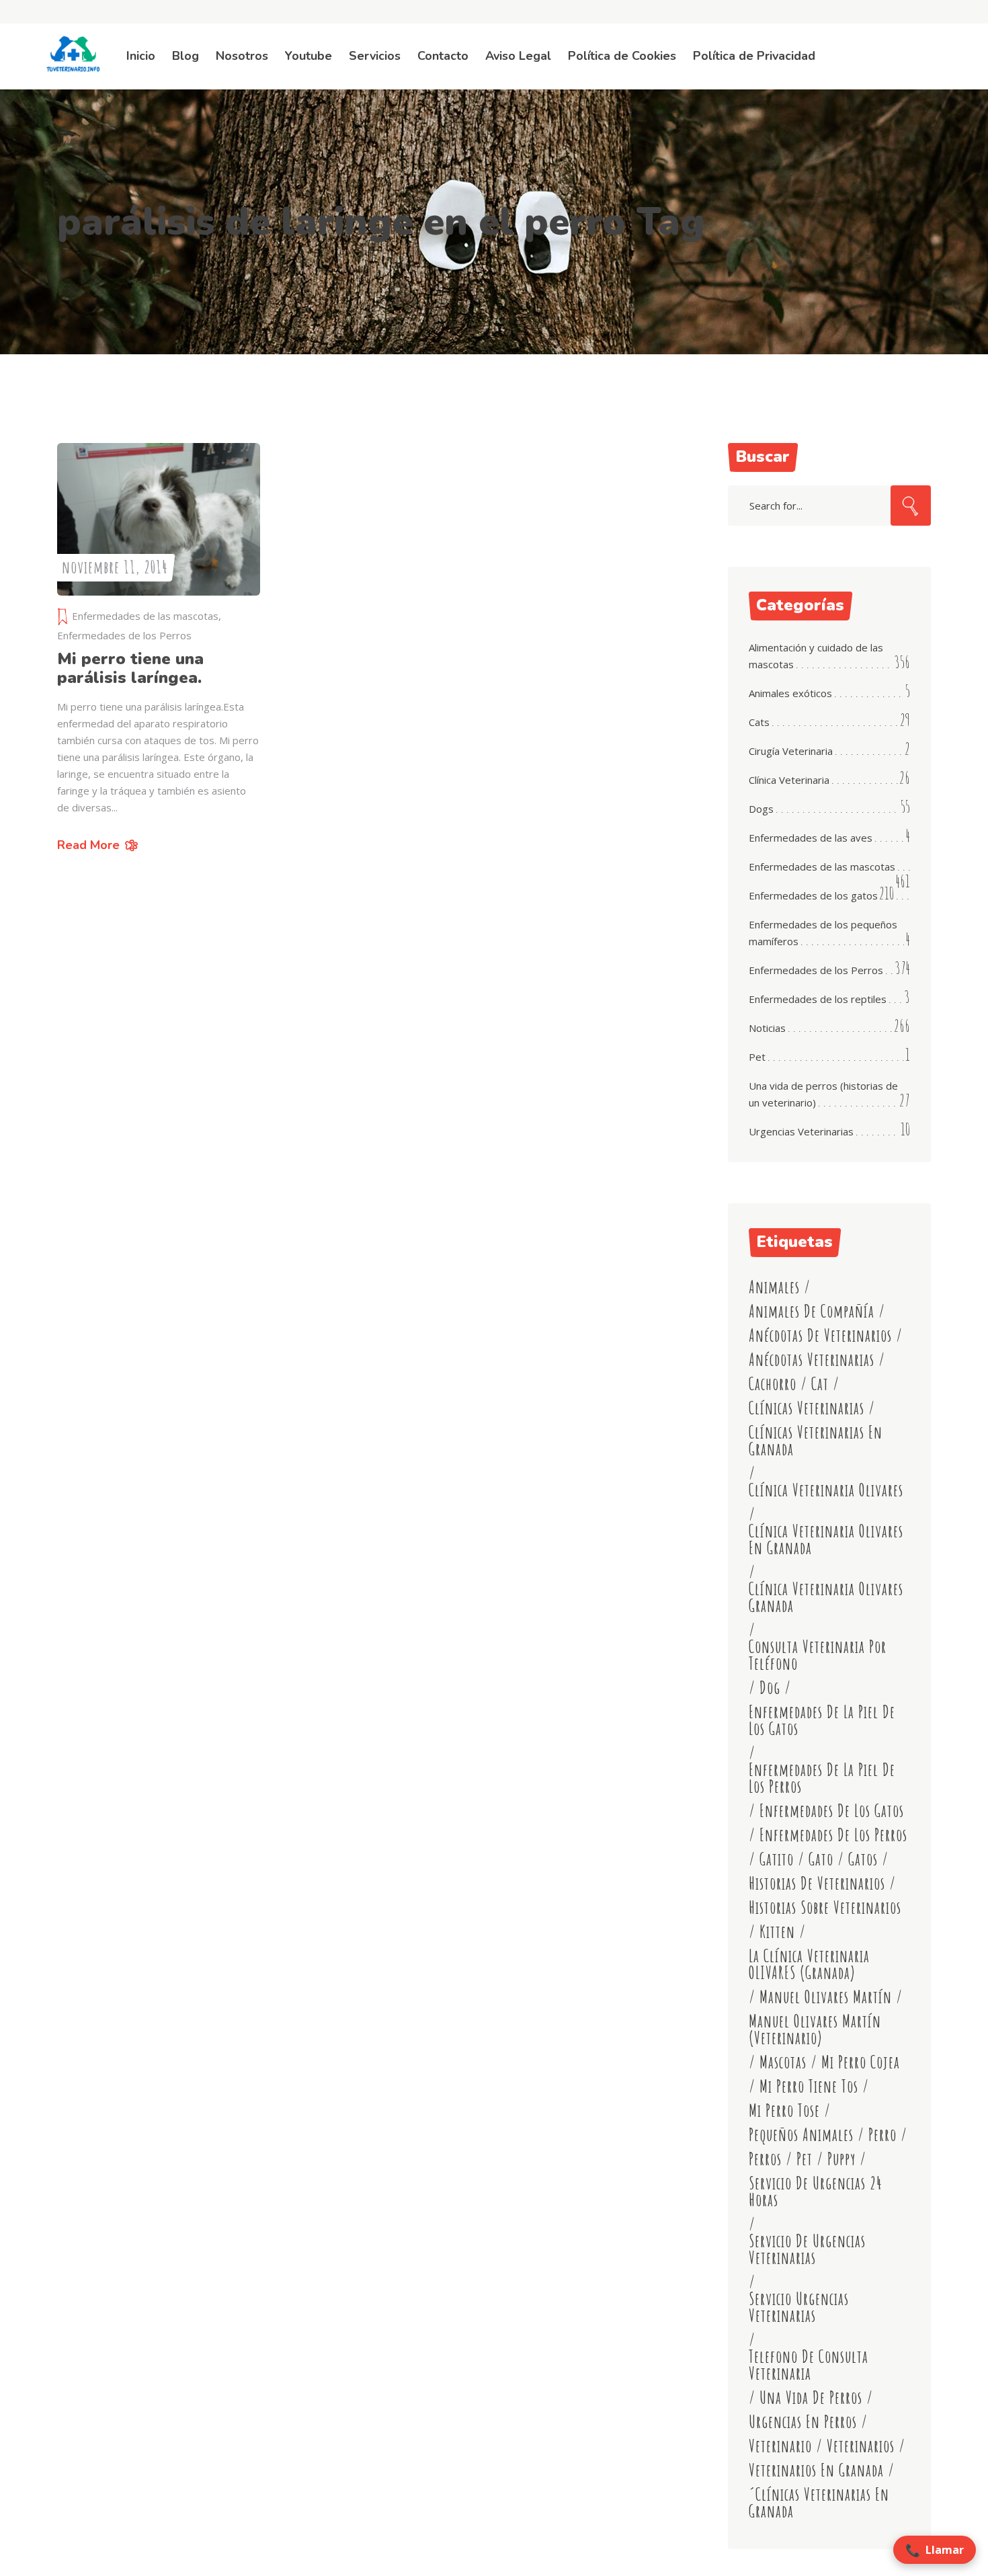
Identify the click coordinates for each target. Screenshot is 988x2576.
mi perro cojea (861, 2062)
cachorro (773, 1384)
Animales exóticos (790, 693)
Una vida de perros (811, 2398)
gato (821, 1859)
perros (765, 2159)
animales (774, 1287)
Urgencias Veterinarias (801, 1131)
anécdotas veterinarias (812, 1360)
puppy (841, 2159)
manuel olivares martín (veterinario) (815, 2029)
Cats (759, 722)
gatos (863, 1859)
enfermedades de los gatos (832, 1811)
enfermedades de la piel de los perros (822, 1778)
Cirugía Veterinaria (791, 751)
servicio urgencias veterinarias (799, 2307)
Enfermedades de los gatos (813, 895)
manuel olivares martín (826, 1997)
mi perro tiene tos (809, 2086)
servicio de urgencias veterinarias (807, 2249)
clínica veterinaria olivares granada (826, 1597)
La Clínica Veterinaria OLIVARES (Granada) (809, 1964)
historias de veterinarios (817, 1883)
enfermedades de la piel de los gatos (822, 1720)
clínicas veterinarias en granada (816, 1441)
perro (882, 2135)
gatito (777, 1859)
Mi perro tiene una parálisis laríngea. (130, 668)
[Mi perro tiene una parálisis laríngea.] (159, 519)
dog (770, 1688)
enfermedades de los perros (833, 1835)
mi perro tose (784, 2110)
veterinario (780, 2446)
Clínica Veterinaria (789, 780)
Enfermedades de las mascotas (145, 616)
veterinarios (861, 2446)
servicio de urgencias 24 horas (816, 2191)
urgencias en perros (803, 2422)
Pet (757, 1057)
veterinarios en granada (816, 2470)
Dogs (761, 809)
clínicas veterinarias (807, 1408)
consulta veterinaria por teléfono (818, 1655)
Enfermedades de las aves (811, 838)
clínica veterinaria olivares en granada (826, 1539)
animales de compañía (812, 1311)
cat (820, 1384)
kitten (777, 1932)
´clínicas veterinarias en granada (819, 2503)
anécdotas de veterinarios (820, 1335)
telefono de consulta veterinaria (809, 2365)
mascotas (783, 2062)
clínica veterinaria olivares (826, 1490)
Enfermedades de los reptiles (818, 999)
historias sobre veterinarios (825, 1907)
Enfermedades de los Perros (124, 635)
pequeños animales (801, 2135)
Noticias (767, 1028)
